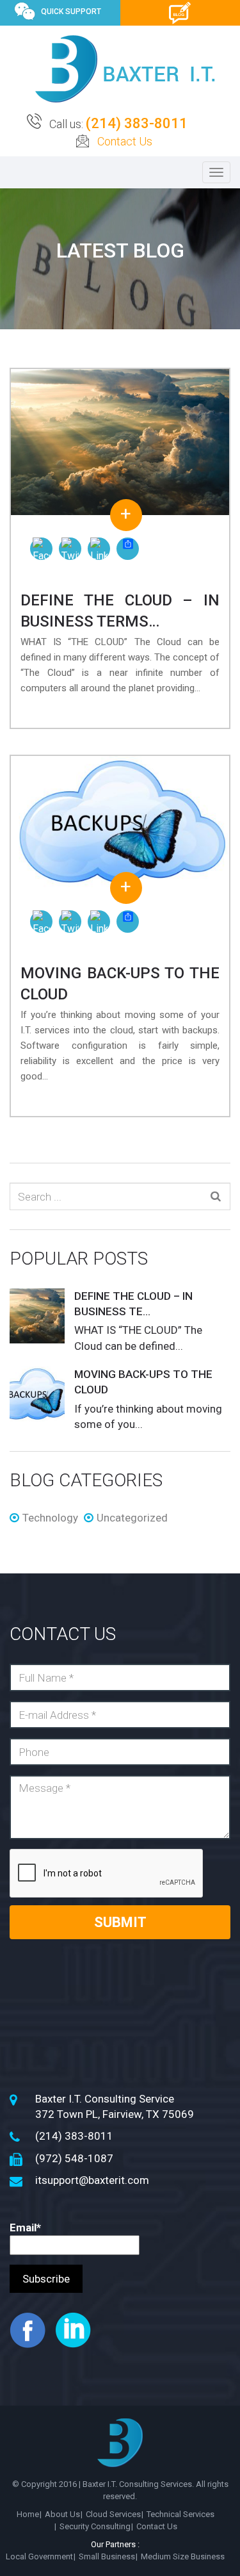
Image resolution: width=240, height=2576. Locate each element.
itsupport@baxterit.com (92, 2180)
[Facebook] (41, 549)
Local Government (39, 2556)
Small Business (107, 2556)
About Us (62, 2514)
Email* (25, 2227)
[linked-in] (77, 2329)
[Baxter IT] (125, 69)
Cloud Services (113, 2514)
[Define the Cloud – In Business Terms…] (37, 1317)
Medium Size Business (183, 2556)
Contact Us (125, 141)
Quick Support (71, 12)
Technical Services (180, 2514)
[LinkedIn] (99, 549)
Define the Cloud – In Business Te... (133, 1304)
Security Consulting (95, 2526)
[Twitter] (70, 549)
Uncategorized (132, 1518)
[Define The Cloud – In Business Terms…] (120, 442)
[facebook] (31, 2329)
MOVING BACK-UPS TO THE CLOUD (143, 1382)
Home (28, 2514)
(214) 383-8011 (137, 123)
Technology (50, 1518)
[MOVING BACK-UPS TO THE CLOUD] (120, 822)
